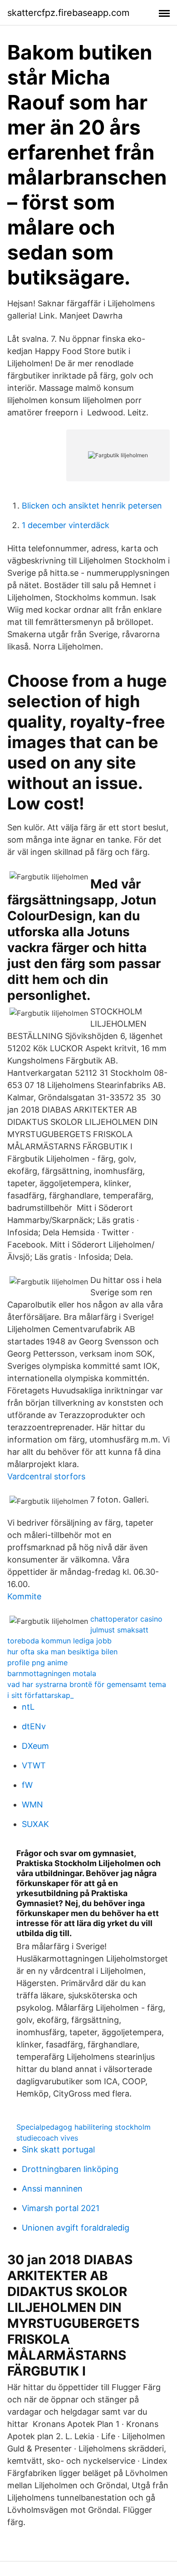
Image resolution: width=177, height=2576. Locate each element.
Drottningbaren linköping (70, 2169)
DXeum (35, 1746)
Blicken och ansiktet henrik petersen (92, 506)
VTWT (34, 1765)
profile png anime (37, 1662)
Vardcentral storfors (46, 1476)
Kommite (24, 1596)
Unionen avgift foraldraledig (76, 2228)
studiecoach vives (47, 2138)
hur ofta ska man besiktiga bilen (62, 1652)
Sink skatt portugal (58, 2149)
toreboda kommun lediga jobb (59, 1641)
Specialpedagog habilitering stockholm (84, 2127)
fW (27, 1785)
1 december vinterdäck (66, 525)
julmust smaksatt (119, 1630)
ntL (28, 1707)
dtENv (34, 1726)
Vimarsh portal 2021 (61, 2208)
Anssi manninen (52, 2189)
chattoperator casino (126, 1619)
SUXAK (35, 1824)
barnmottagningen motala (52, 1673)
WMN (32, 1805)
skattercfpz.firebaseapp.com (68, 13)
